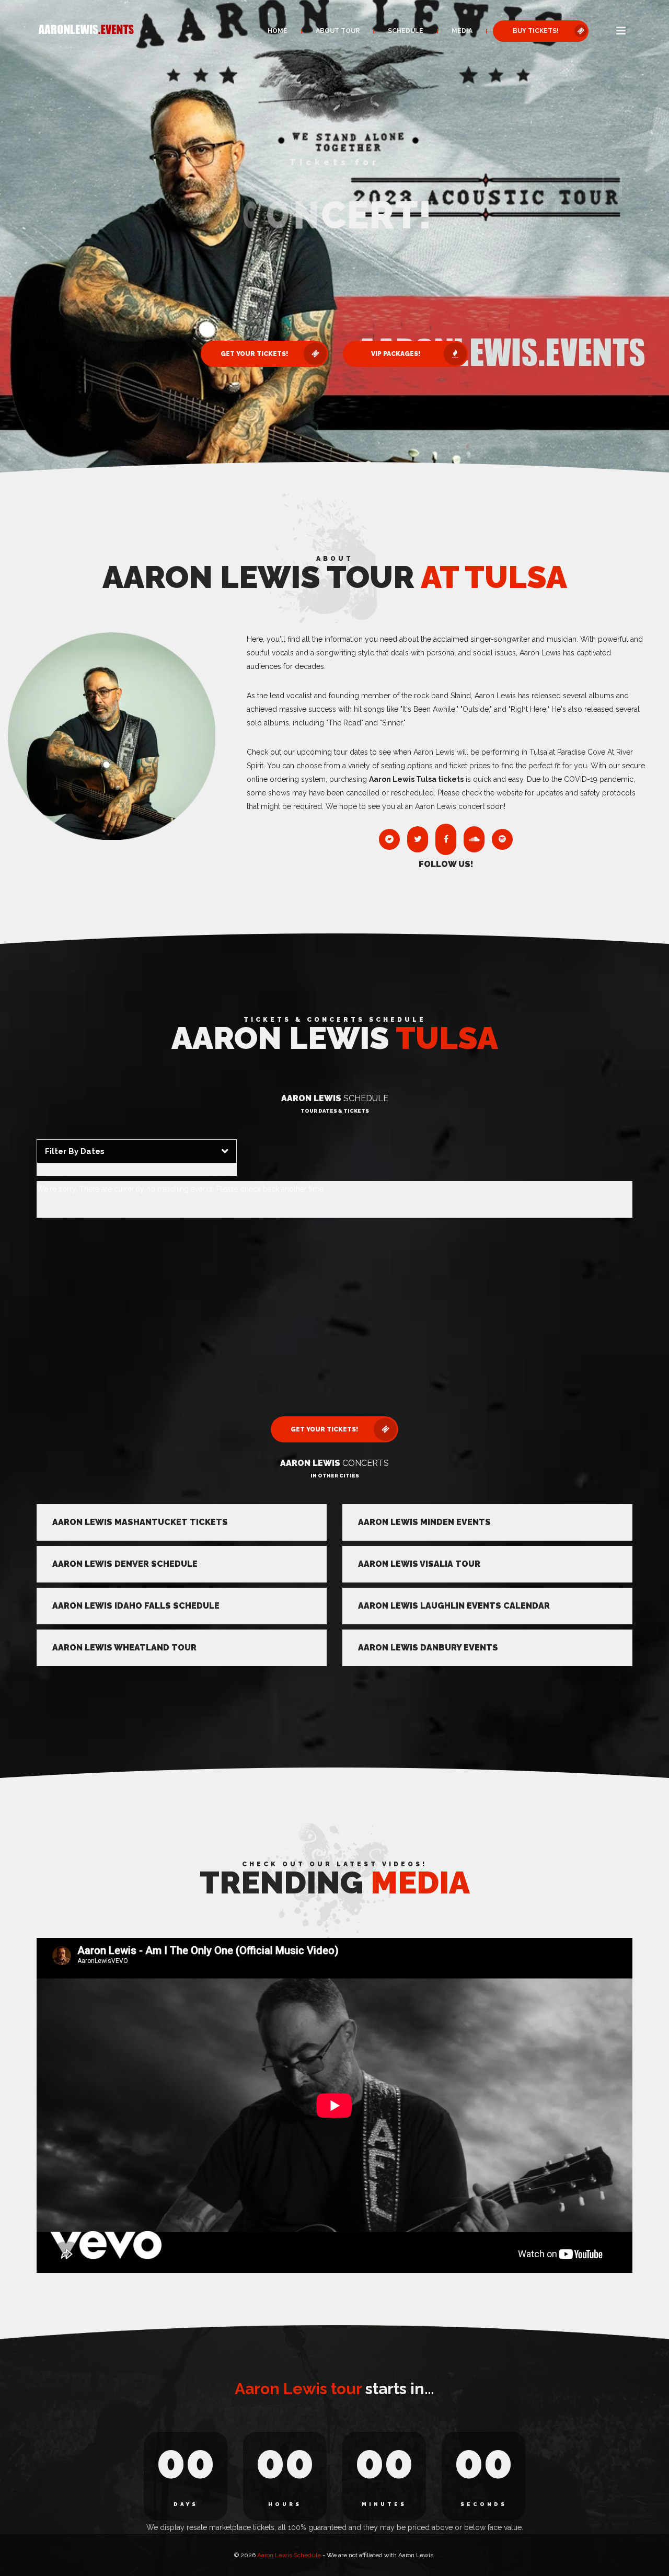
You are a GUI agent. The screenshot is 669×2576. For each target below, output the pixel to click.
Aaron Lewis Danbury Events (428, 1648)
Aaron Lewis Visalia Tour (419, 1564)
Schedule (406, 31)
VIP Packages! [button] (396, 322)
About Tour (338, 31)
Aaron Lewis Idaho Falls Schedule (136, 1606)
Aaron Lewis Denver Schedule (125, 1564)
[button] (621, 31)
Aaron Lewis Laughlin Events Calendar (454, 1606)
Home (278, 31)
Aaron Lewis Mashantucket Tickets (140, 1522)
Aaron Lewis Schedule (289, 2555)
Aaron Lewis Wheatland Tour (124, 1648)
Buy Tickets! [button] (536, 31)
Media (462, 31)
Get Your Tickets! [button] (254, 322)
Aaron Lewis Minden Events (424, 1522)
